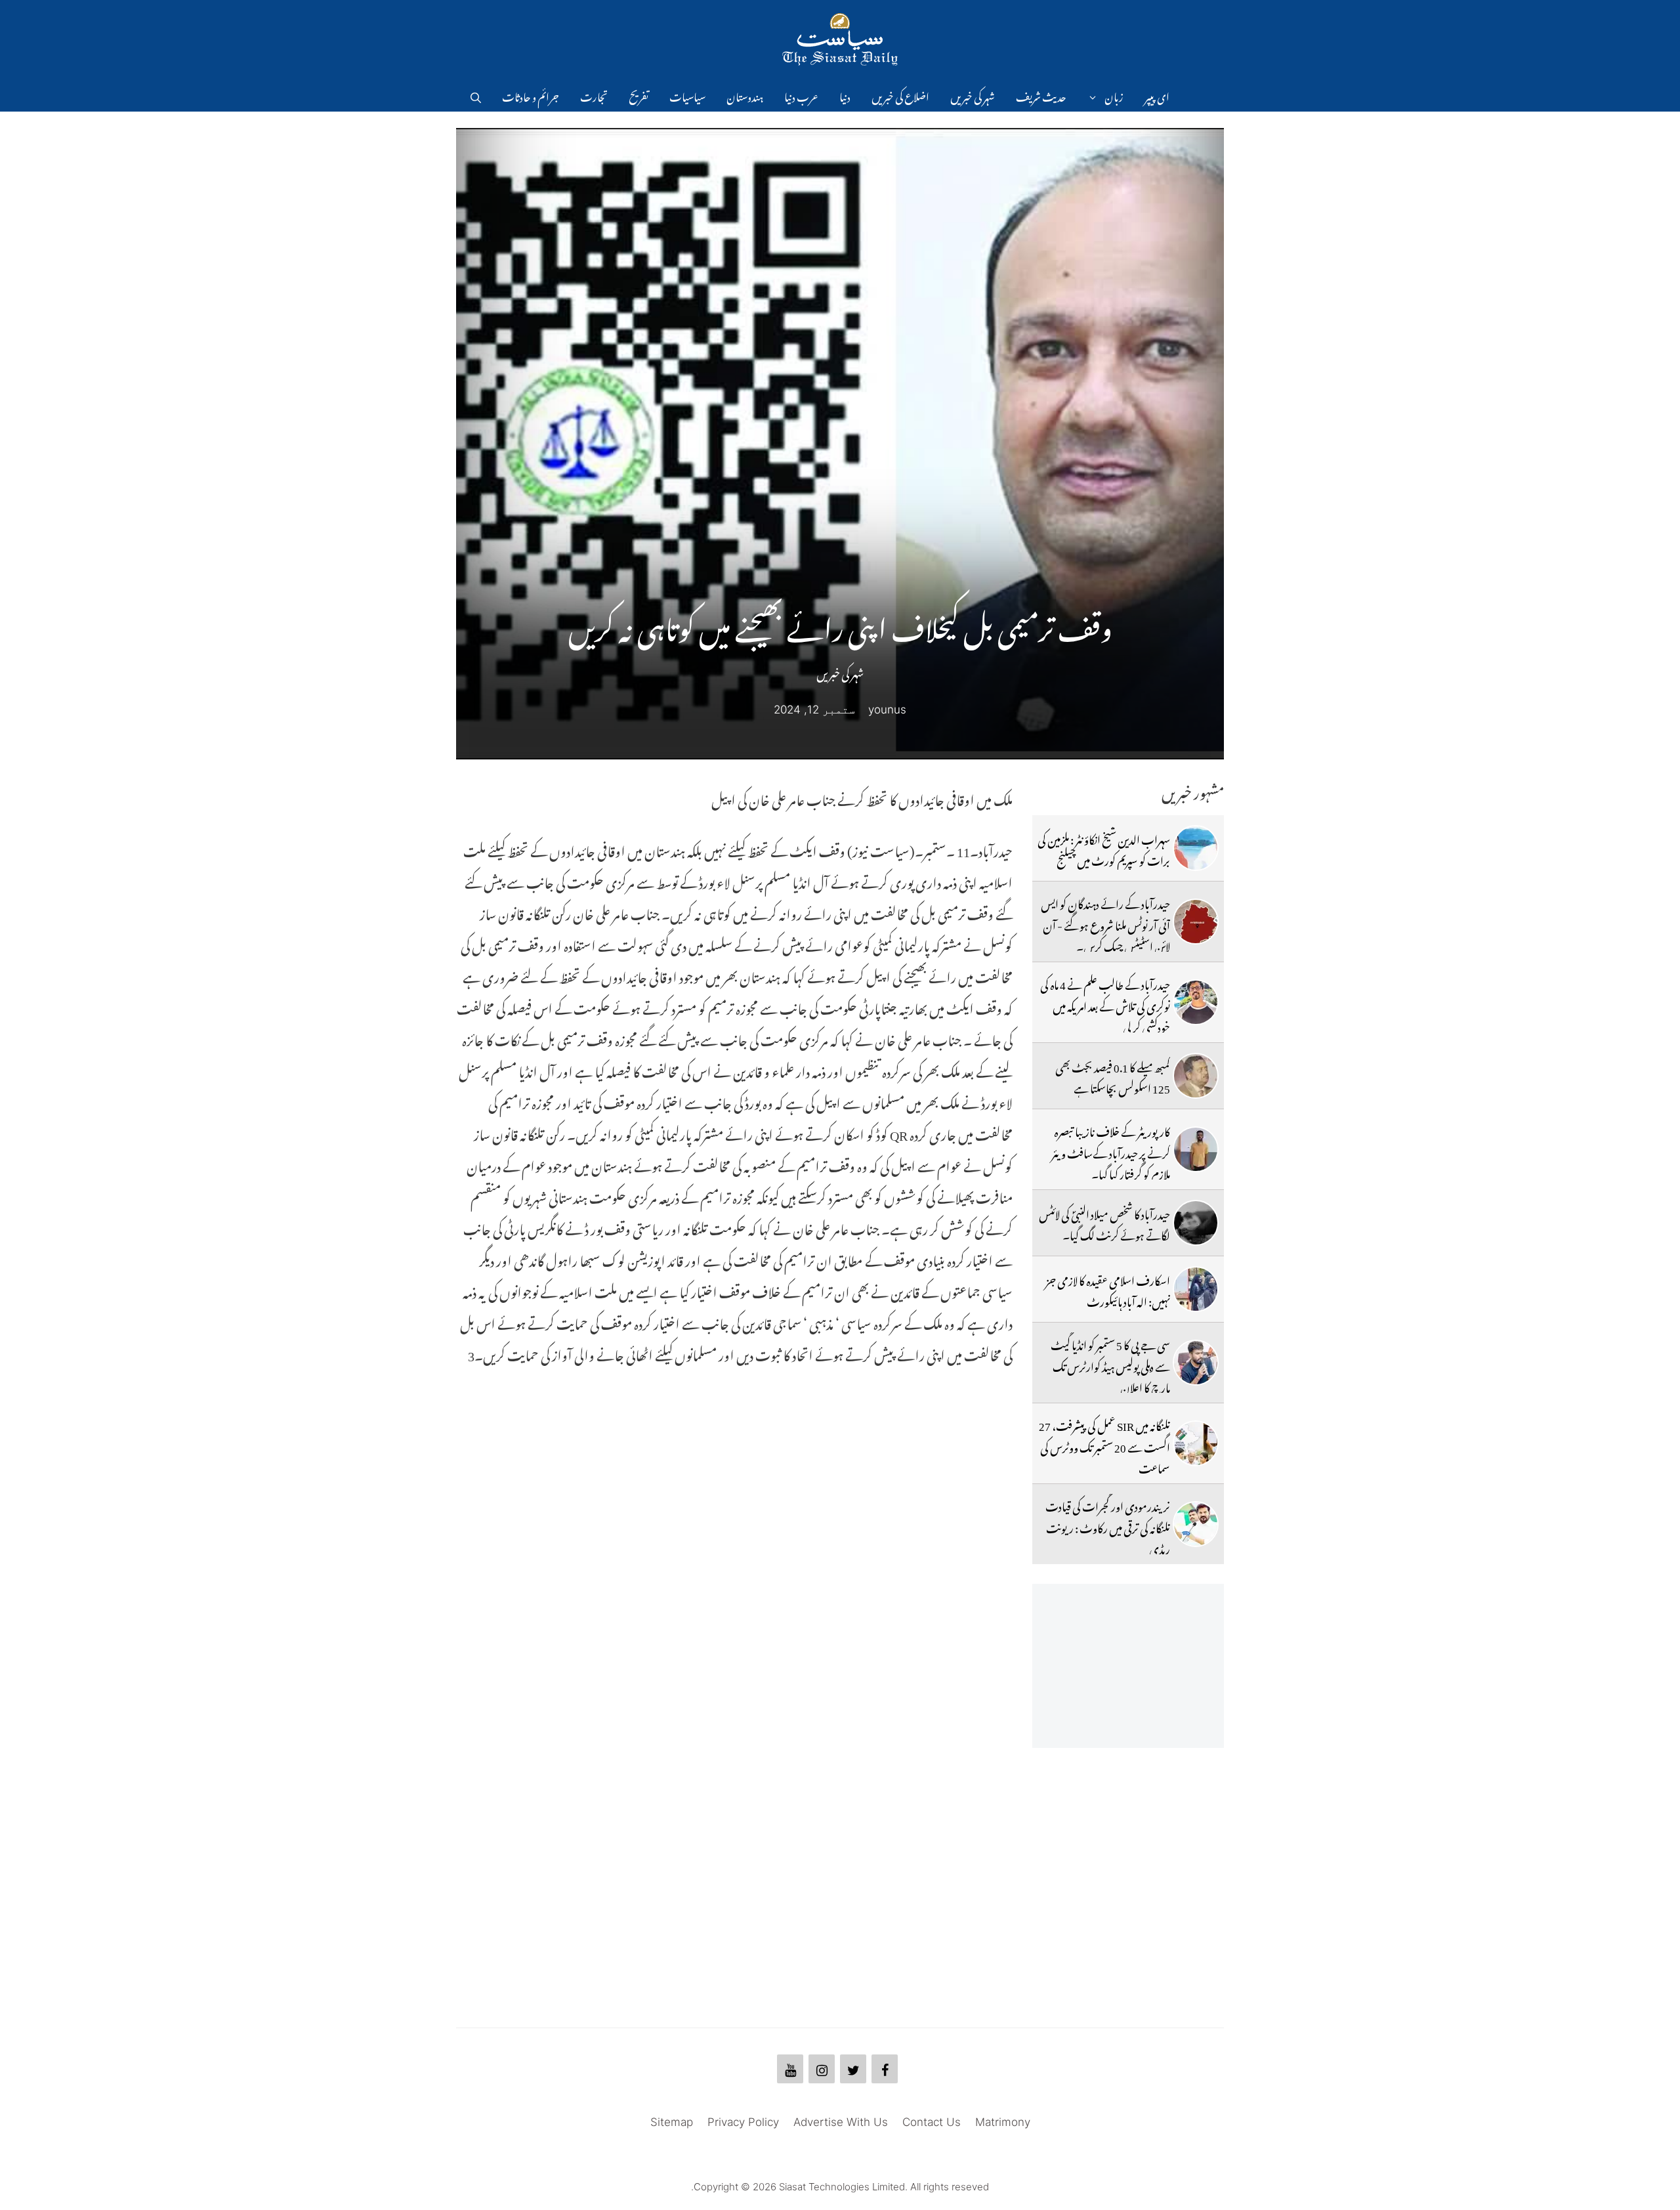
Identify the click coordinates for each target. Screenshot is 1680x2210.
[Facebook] (885, 2069)
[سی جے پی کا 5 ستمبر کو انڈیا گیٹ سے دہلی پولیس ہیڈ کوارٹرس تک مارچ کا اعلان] (1196, 1363)
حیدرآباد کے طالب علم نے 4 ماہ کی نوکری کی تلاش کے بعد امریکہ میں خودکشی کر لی (1105, 1004)
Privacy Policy (743, 2122)
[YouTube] (790, 2069)
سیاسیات (687, 95)
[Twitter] (853, 2069)
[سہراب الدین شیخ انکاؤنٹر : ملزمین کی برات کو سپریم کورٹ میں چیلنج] (1196, 848)
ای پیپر (1157, 95)
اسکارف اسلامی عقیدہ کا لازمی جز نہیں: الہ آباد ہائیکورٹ (1108, 1289)
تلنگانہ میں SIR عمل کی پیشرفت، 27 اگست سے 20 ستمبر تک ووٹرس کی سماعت (1104, 1445)
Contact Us (932, 2122)
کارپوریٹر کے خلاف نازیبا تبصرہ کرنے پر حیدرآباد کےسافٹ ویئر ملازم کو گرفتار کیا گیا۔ (1111, 1151)
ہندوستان (745, 95)
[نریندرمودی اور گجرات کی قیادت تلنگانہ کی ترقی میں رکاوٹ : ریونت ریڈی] (1196, 1524)
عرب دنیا (801, 95)
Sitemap (672, 2122)
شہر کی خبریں (973, 95)
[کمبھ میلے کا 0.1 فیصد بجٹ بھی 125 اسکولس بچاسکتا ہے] (1196, 1076)
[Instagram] (822, 2069)
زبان (1114, 95)
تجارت (594, 95)
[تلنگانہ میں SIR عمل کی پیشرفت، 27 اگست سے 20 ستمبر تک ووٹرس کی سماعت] (1196, 1443)
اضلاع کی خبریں (900, 95)
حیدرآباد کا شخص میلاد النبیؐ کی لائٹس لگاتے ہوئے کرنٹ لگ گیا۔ (1104, 1223)
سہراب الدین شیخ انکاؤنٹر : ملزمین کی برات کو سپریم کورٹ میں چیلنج (1104, 848)
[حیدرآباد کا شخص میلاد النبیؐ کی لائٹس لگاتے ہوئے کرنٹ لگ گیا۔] (1196, 1223)
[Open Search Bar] (476, 95)
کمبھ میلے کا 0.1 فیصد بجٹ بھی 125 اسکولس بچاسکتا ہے (1113, 1076)
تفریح (639, 95)
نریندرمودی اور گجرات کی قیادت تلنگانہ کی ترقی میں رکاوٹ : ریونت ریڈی (1108, 1526)
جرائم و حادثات (531, 95)
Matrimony (1003, 2122)
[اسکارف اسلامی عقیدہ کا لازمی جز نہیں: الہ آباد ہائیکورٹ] (1196, 1289)
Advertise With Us (841, 2122)
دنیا (845, 95)
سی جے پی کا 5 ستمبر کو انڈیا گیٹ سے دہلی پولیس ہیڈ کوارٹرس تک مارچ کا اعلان (1110, 1364)
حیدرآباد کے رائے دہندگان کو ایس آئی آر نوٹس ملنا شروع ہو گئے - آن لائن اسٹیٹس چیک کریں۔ (1105, 923)
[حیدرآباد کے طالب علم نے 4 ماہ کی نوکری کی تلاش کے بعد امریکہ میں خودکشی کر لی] (1196, 1002)
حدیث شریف (1041, 95)
